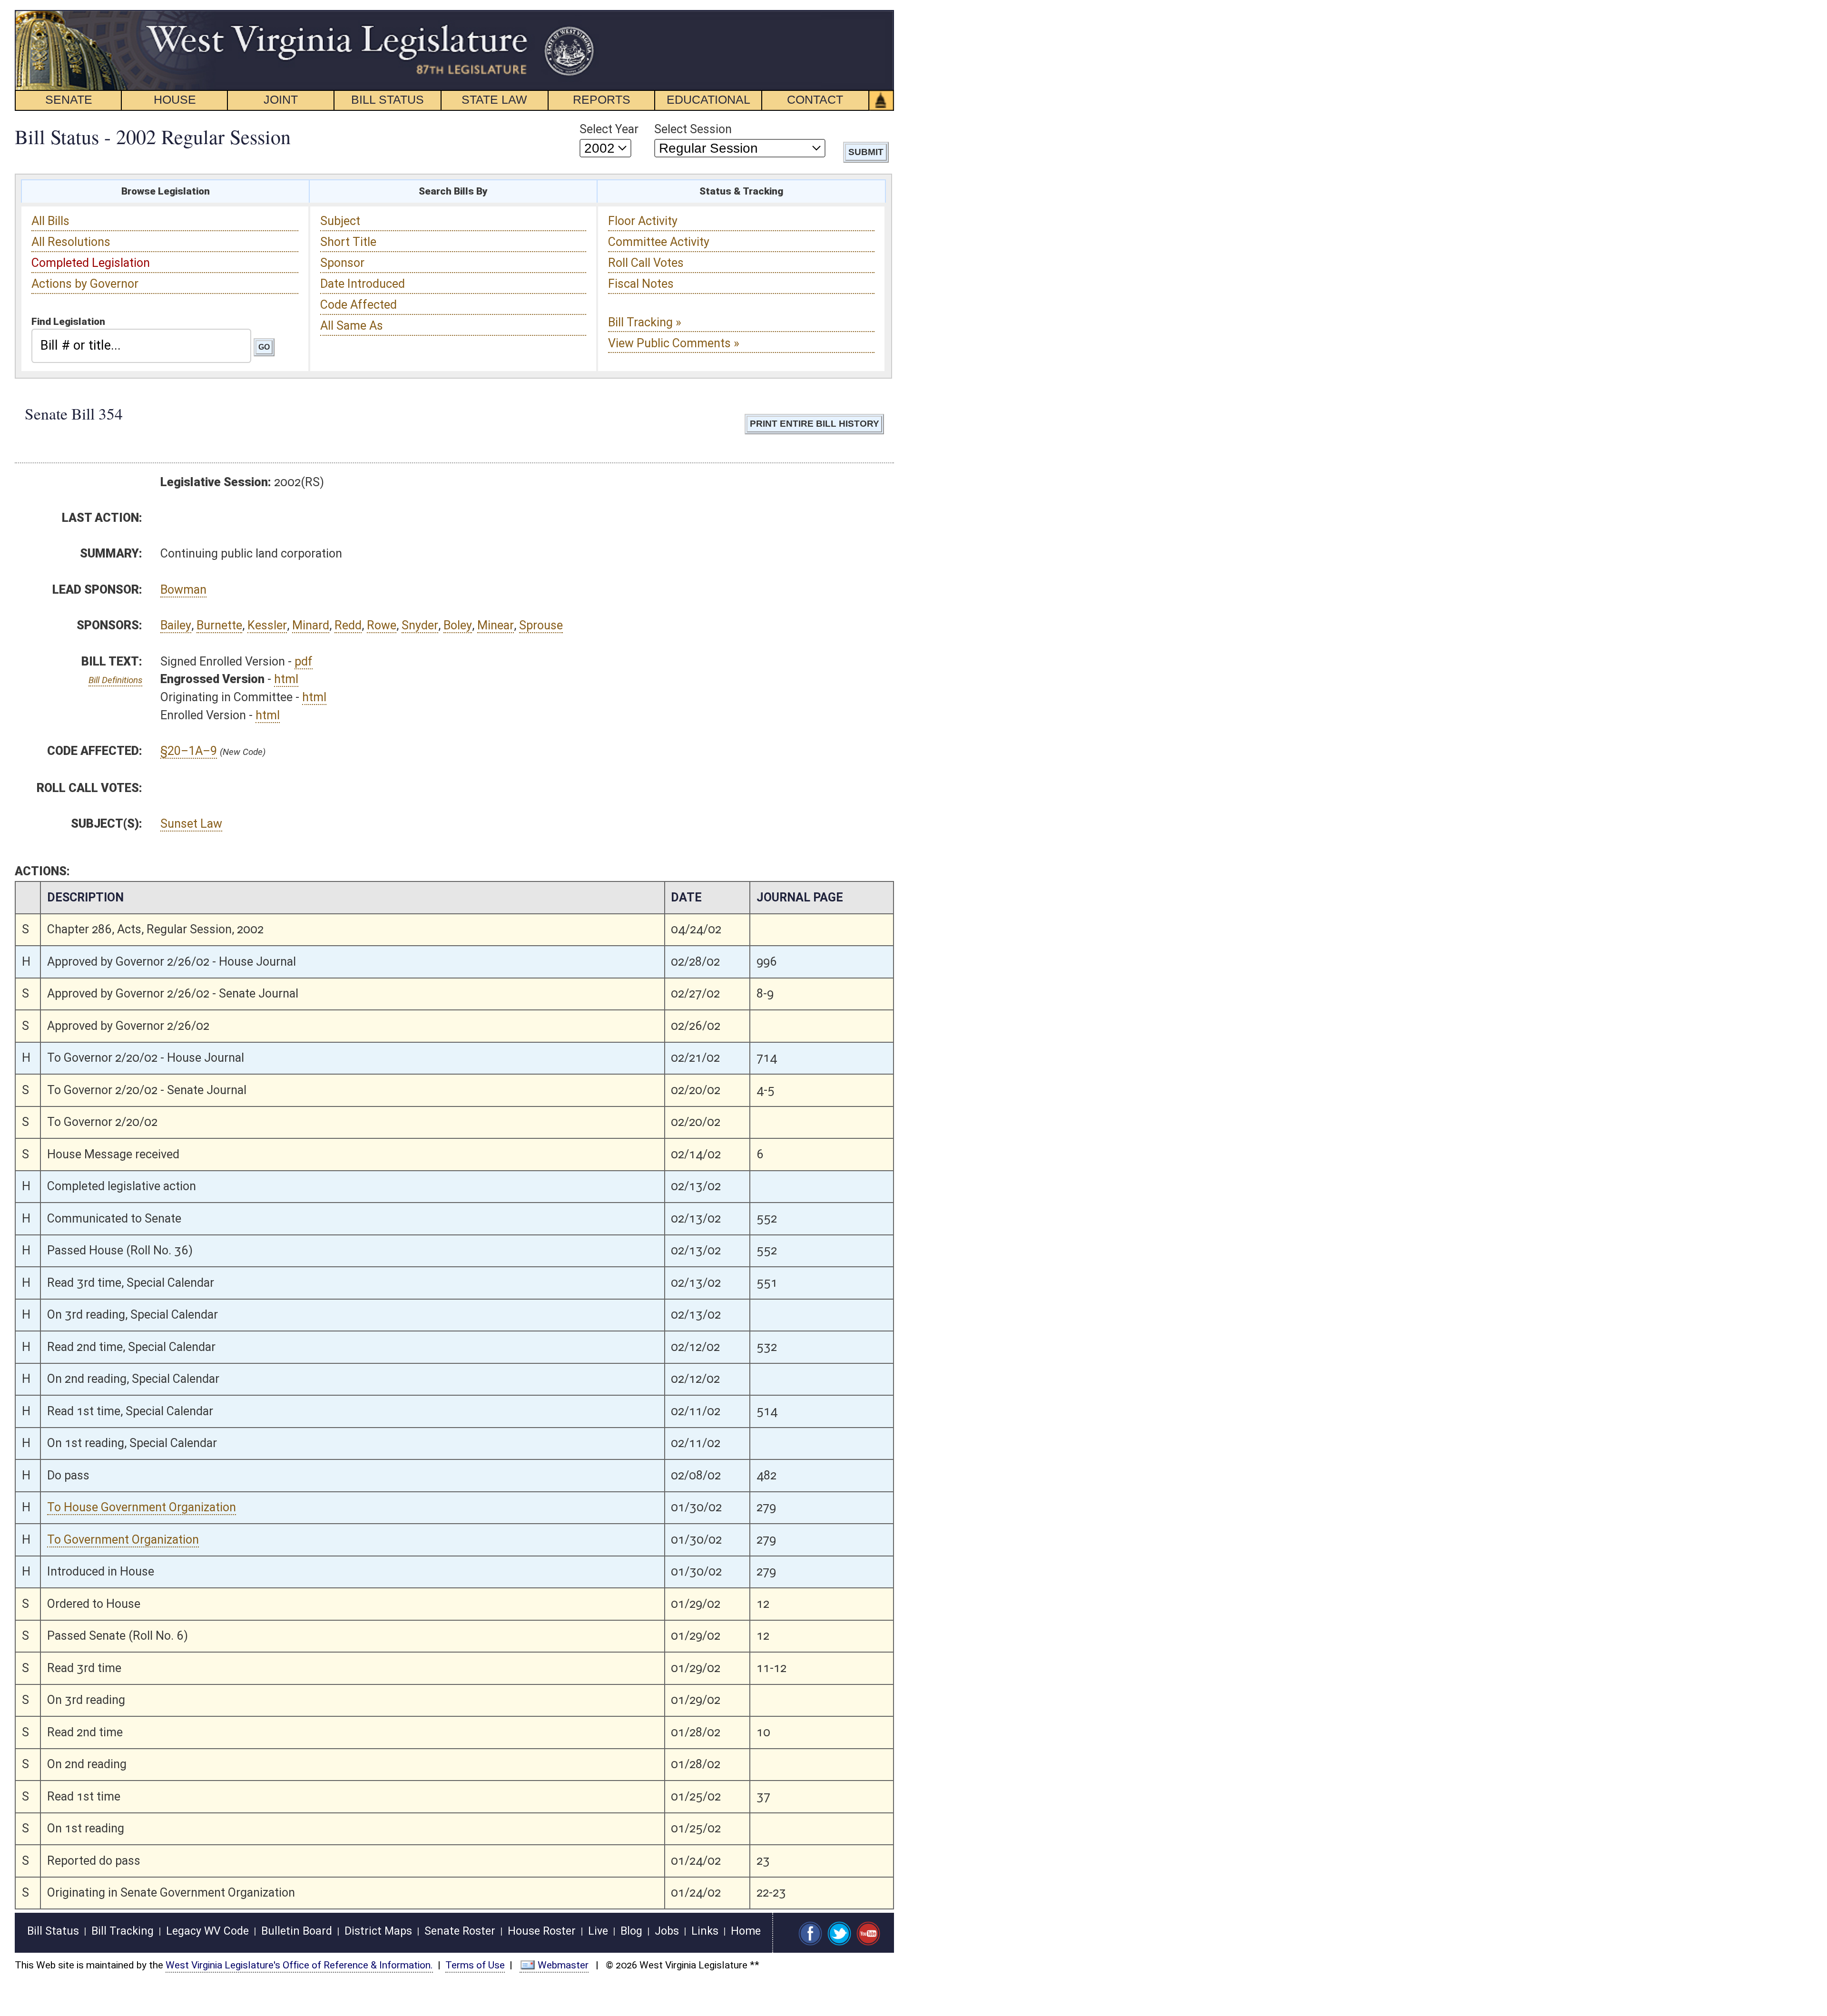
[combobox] (141, 346)
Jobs (667, 1931)
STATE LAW (494, 99)
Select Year (609, 129)
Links (705, 1931)
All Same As (352, 326)
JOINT (281, 99)
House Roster (542, 1931)
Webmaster (563, 1965)
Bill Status (53, 1931)
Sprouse (541, 625)
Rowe (382, 625)
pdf (304, 661)
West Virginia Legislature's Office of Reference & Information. (299, 1965)
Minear (496, 625)
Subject (340, 221)
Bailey (176, 625)
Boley (458, 625)
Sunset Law (191, 824)
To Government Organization (123, 1540)
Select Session (693, 129)
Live (598, 1931)
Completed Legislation (91, 263)
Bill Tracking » (645, 322)
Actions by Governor (85, 284)
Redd (348, 625)
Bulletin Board (297, 1931)
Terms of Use (475, 1965)
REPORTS (602, 99)
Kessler (267, 625)
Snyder (420, 625)
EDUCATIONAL (708, 99)
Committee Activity (659, 242)
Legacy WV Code (207, 1931)
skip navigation (578, 15)
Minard (311, 625)
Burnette (219, 625)
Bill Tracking (123, 1931)
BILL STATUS (388, 99)
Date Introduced (363, 284)
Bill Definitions (115, 680)
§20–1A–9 (189, 751)
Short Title (348, 242)
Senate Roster (460, 1931)
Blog (631, 1931)
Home (746, 1931)
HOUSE (175, 99)
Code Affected (359, 305)
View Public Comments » (674, 343)
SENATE (69, 99)
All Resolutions (71, 242)
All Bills (50, 221)
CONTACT (815, 99)
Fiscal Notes (641, 284)
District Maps (378, 1931)
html (286, 679)
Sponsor (342, 263)
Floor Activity (643, 221)
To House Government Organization (142, 1507)
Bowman (183, 590)
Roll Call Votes (646, 263)
